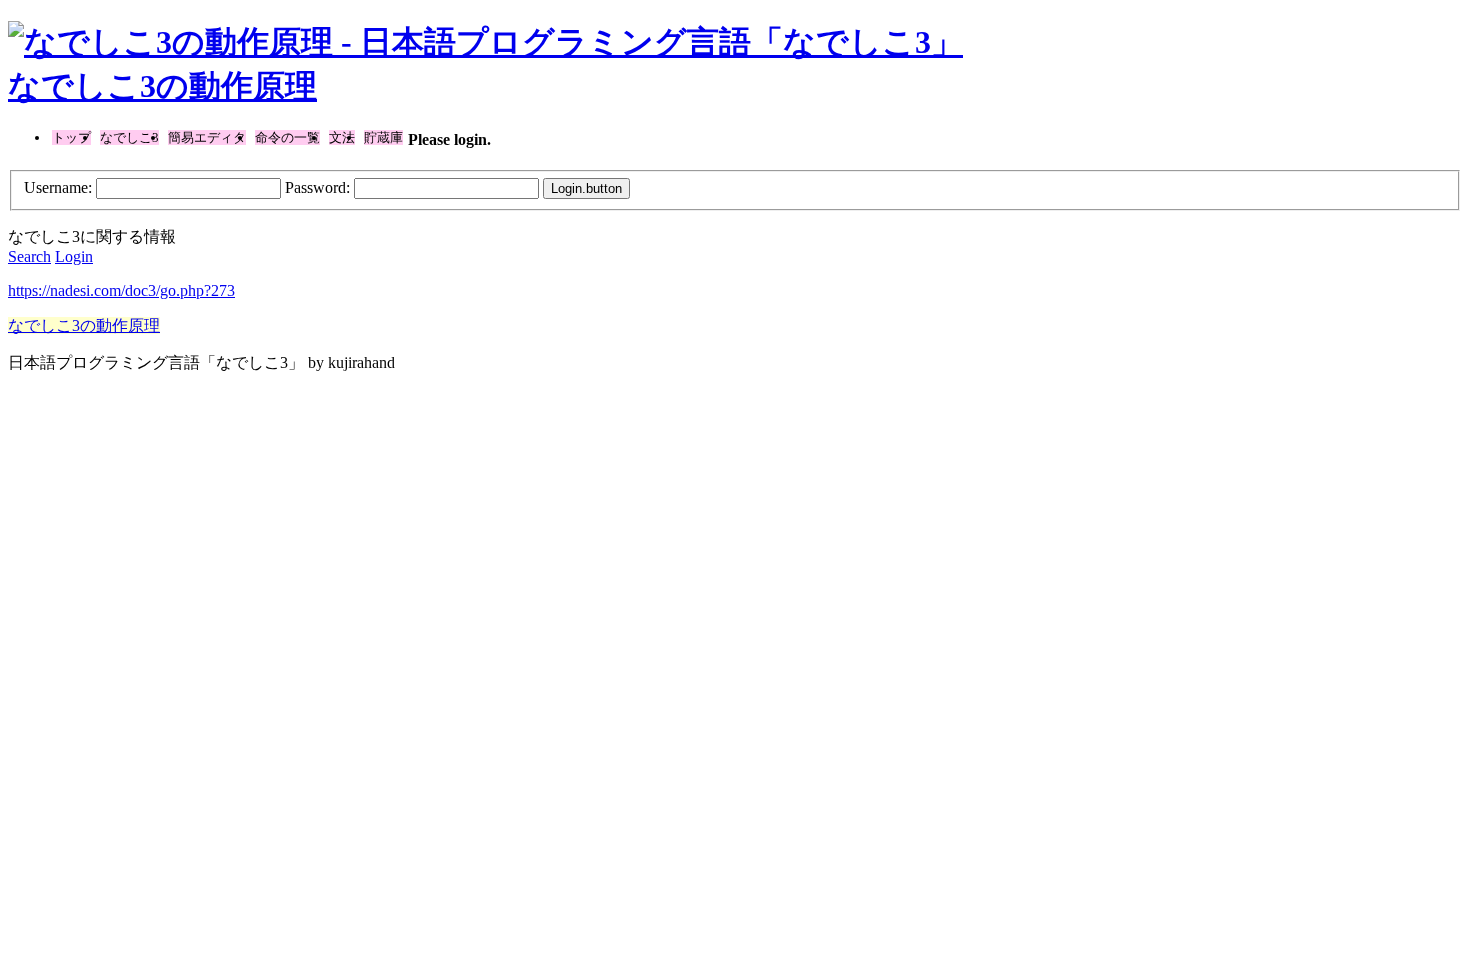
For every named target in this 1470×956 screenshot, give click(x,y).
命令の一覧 (287, 137)
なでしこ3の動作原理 (162, 86)
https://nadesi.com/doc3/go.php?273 (121, 290)
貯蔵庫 (383, 137)
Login (74, 256)
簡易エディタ (207, 137)
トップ (71, 137)
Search (29, 256)
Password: (317, 187)
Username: (58, 187)
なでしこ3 (129, 137)
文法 (342, 137)
